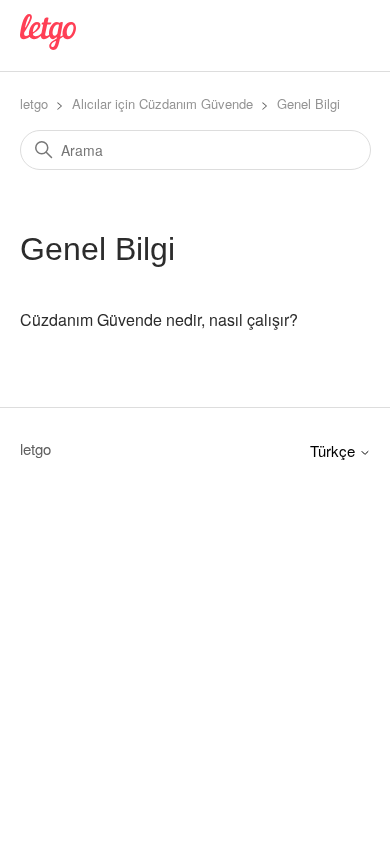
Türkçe (334, 450)
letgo (34, 103)
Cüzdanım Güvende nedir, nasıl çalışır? (159, 319)
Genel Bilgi (308, 103)
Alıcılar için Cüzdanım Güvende (162, 103)
